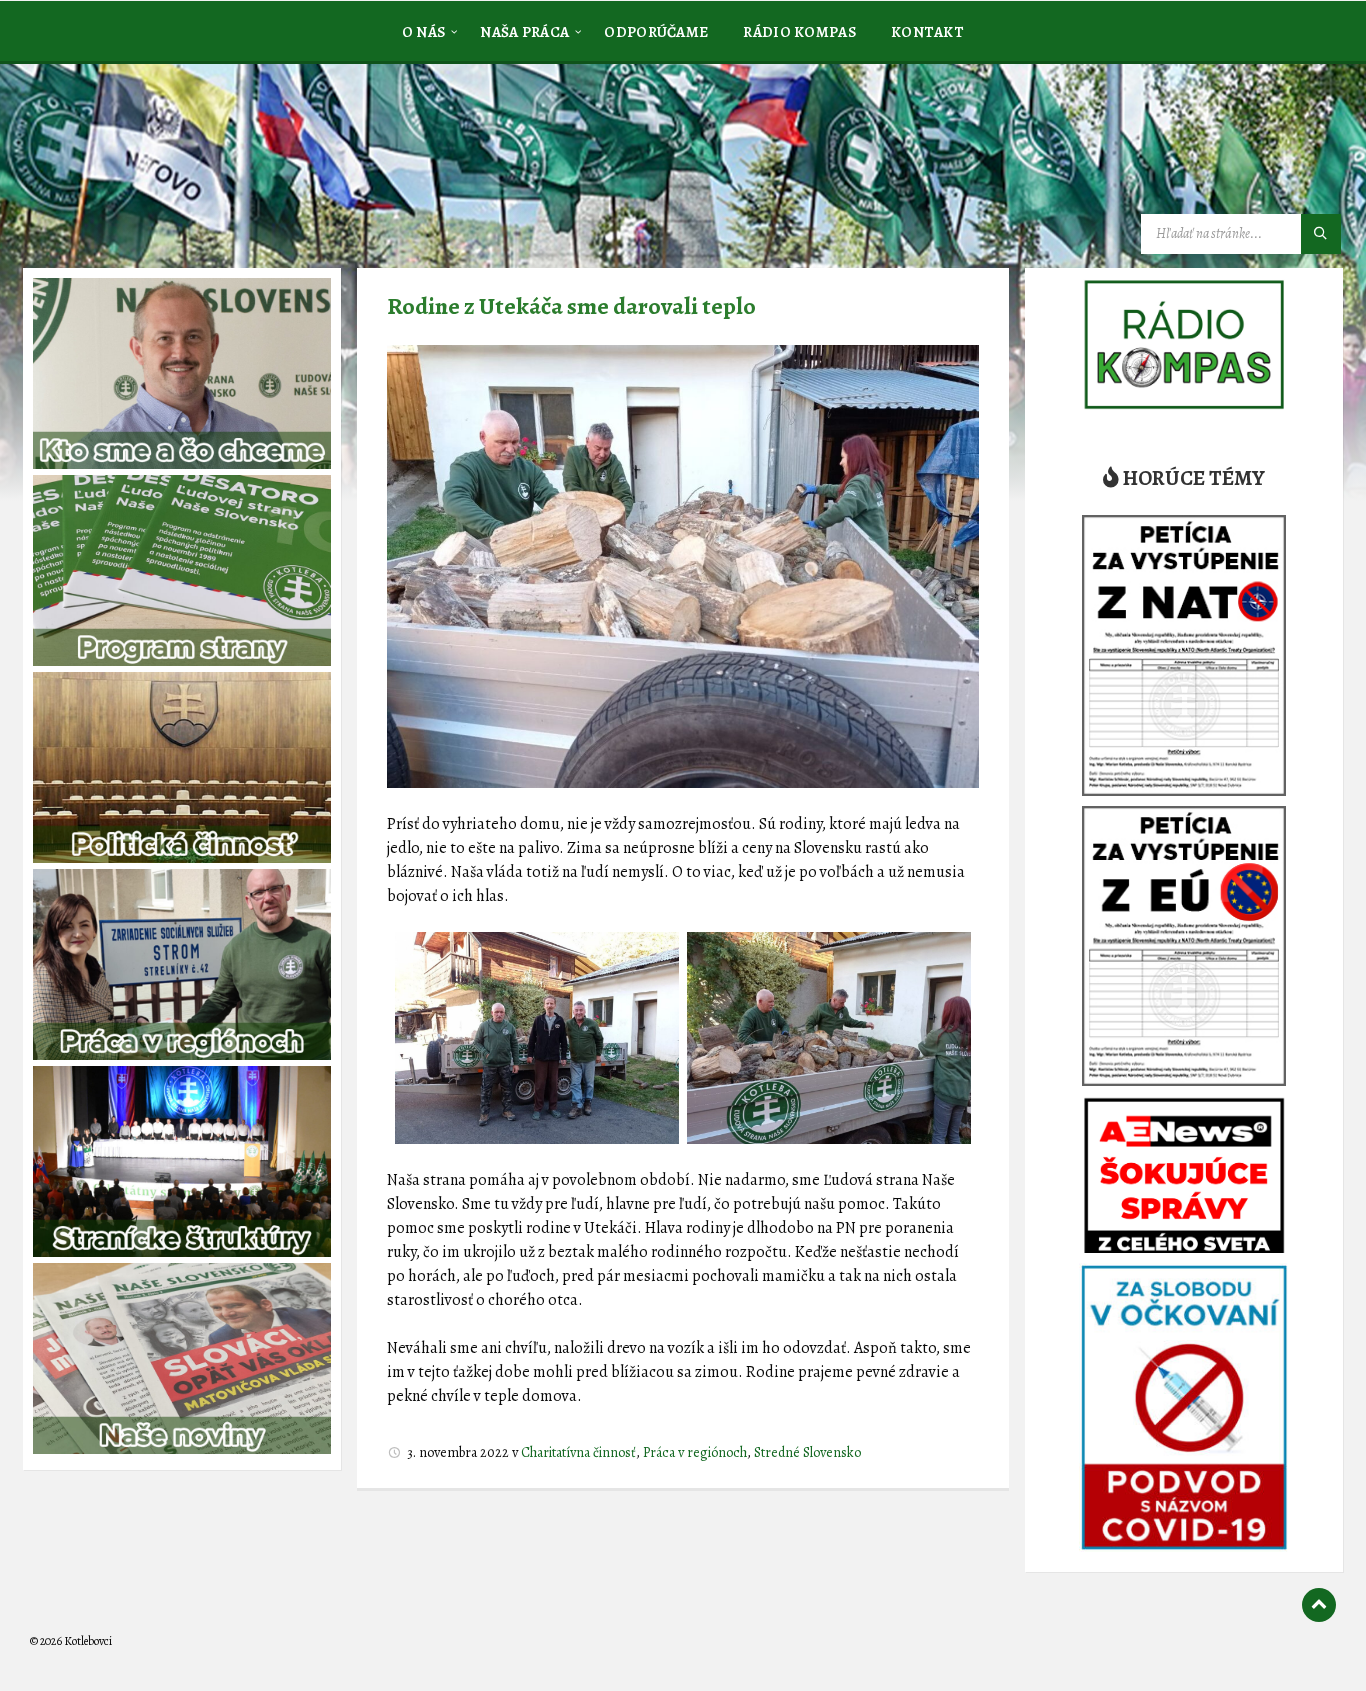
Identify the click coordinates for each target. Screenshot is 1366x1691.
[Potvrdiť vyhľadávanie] (1321, 234)
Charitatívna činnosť (578, 1452)
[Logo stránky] (180, 164)
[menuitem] (424, 31)
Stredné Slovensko (807, 1452)
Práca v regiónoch (695, 1452)
